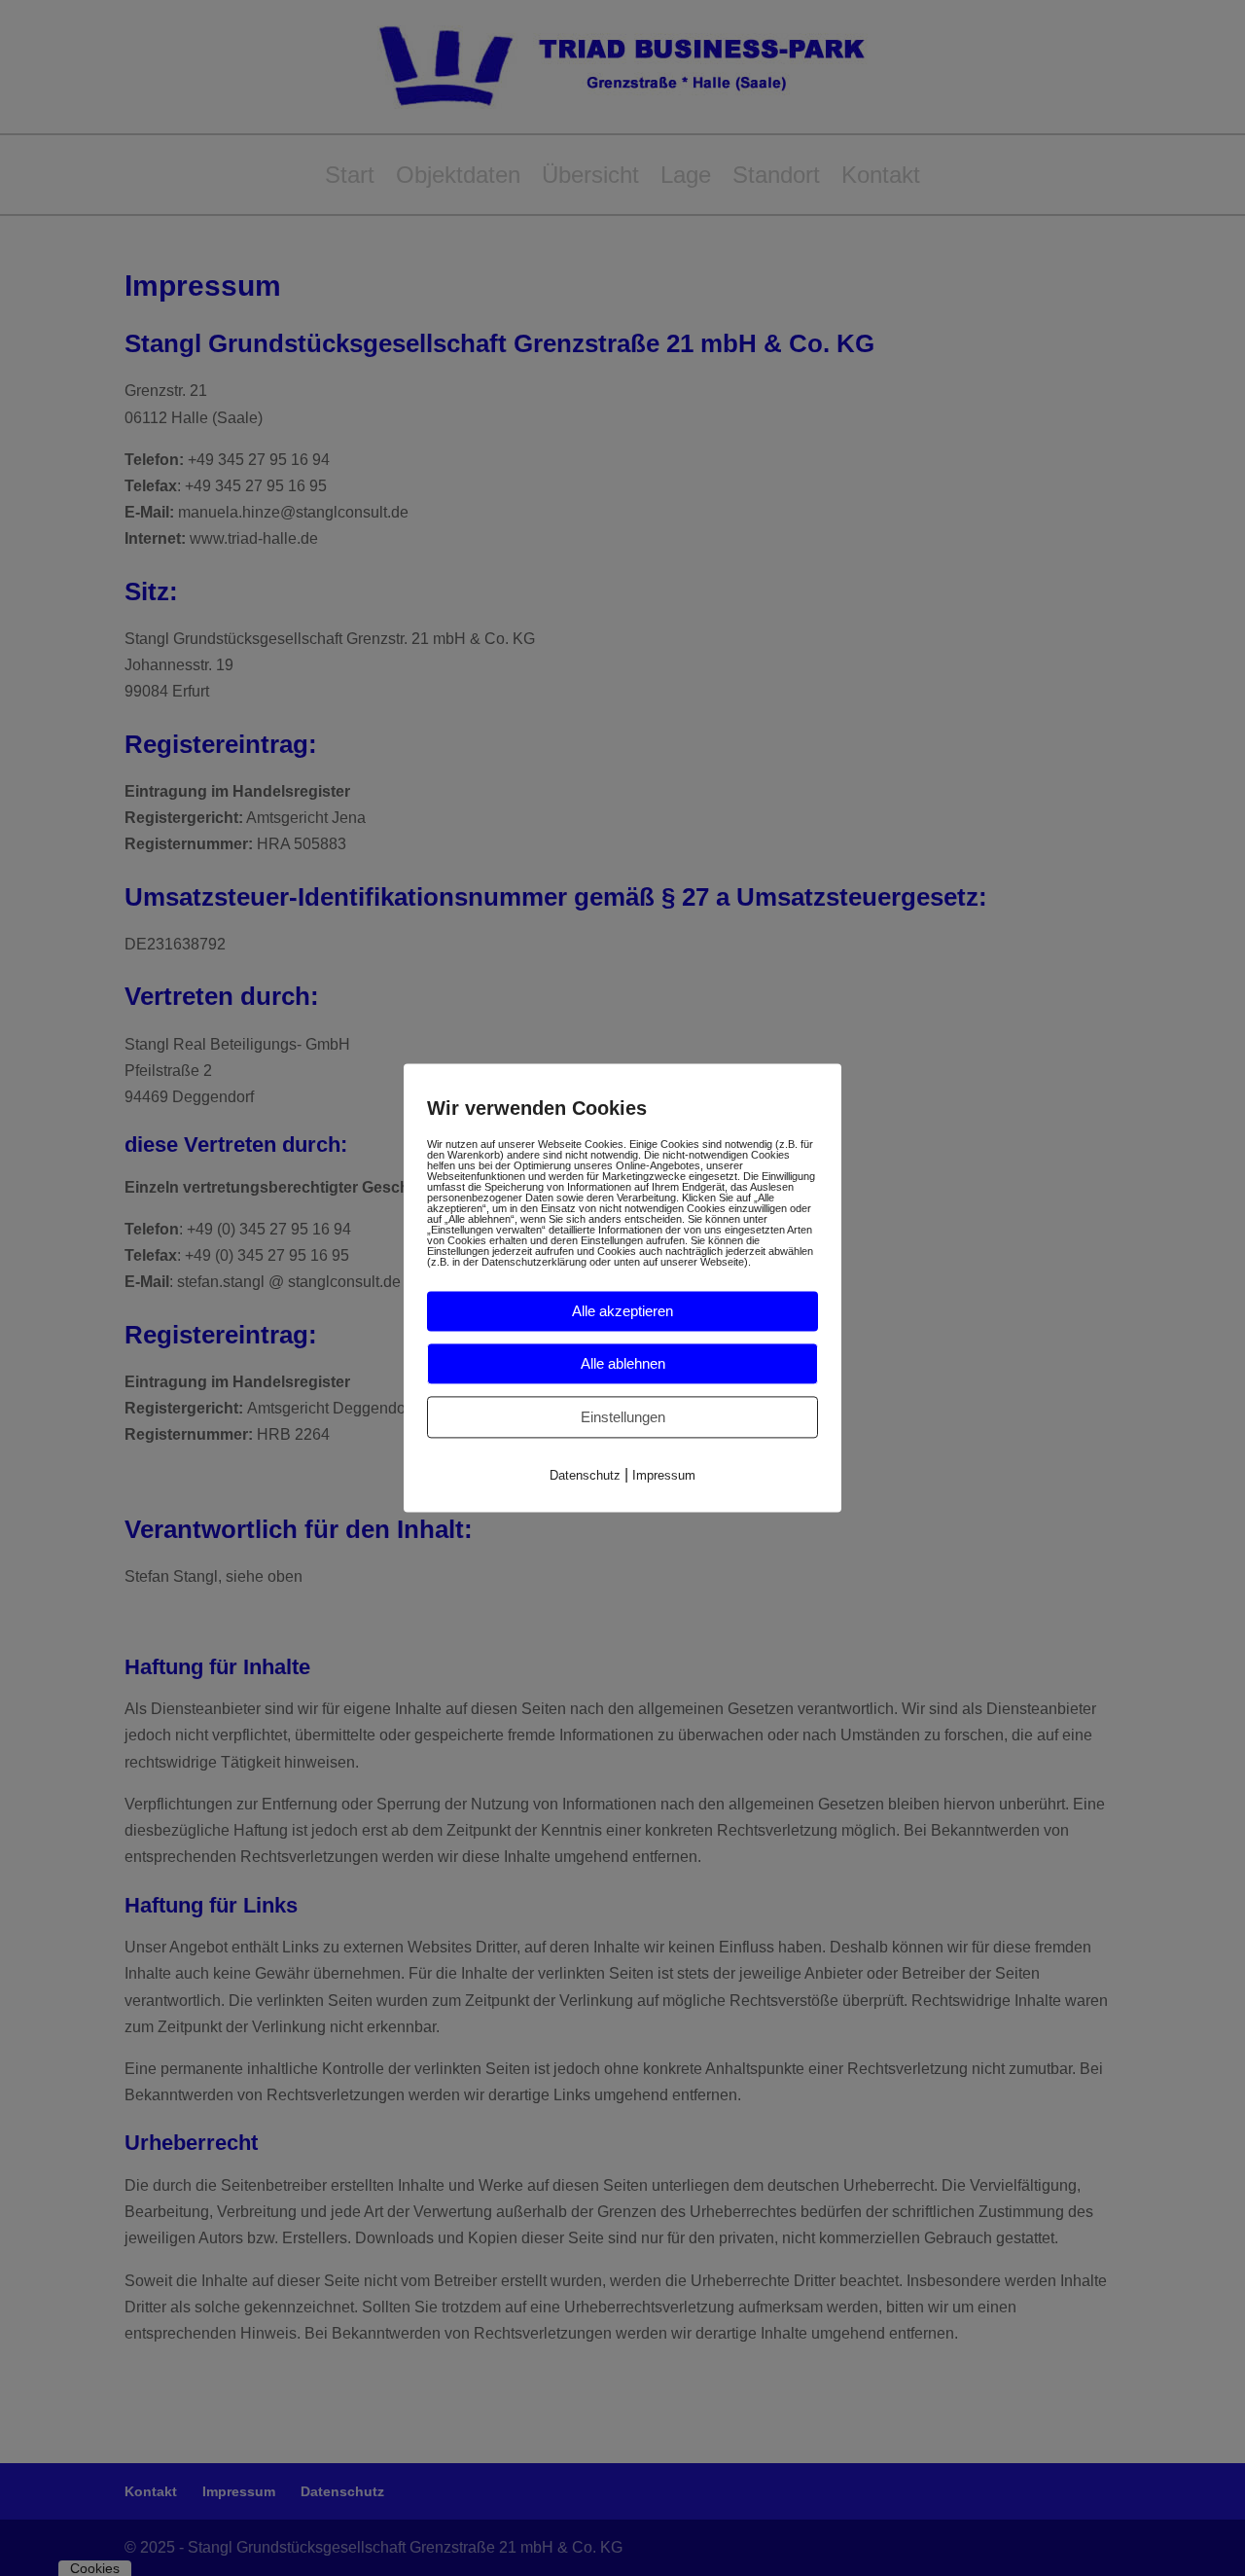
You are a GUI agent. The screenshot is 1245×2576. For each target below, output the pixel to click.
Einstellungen (623, 1417)
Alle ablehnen (623, 1363)
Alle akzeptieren (622, 1311)
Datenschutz (585, 1475)
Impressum (664, 1475)
